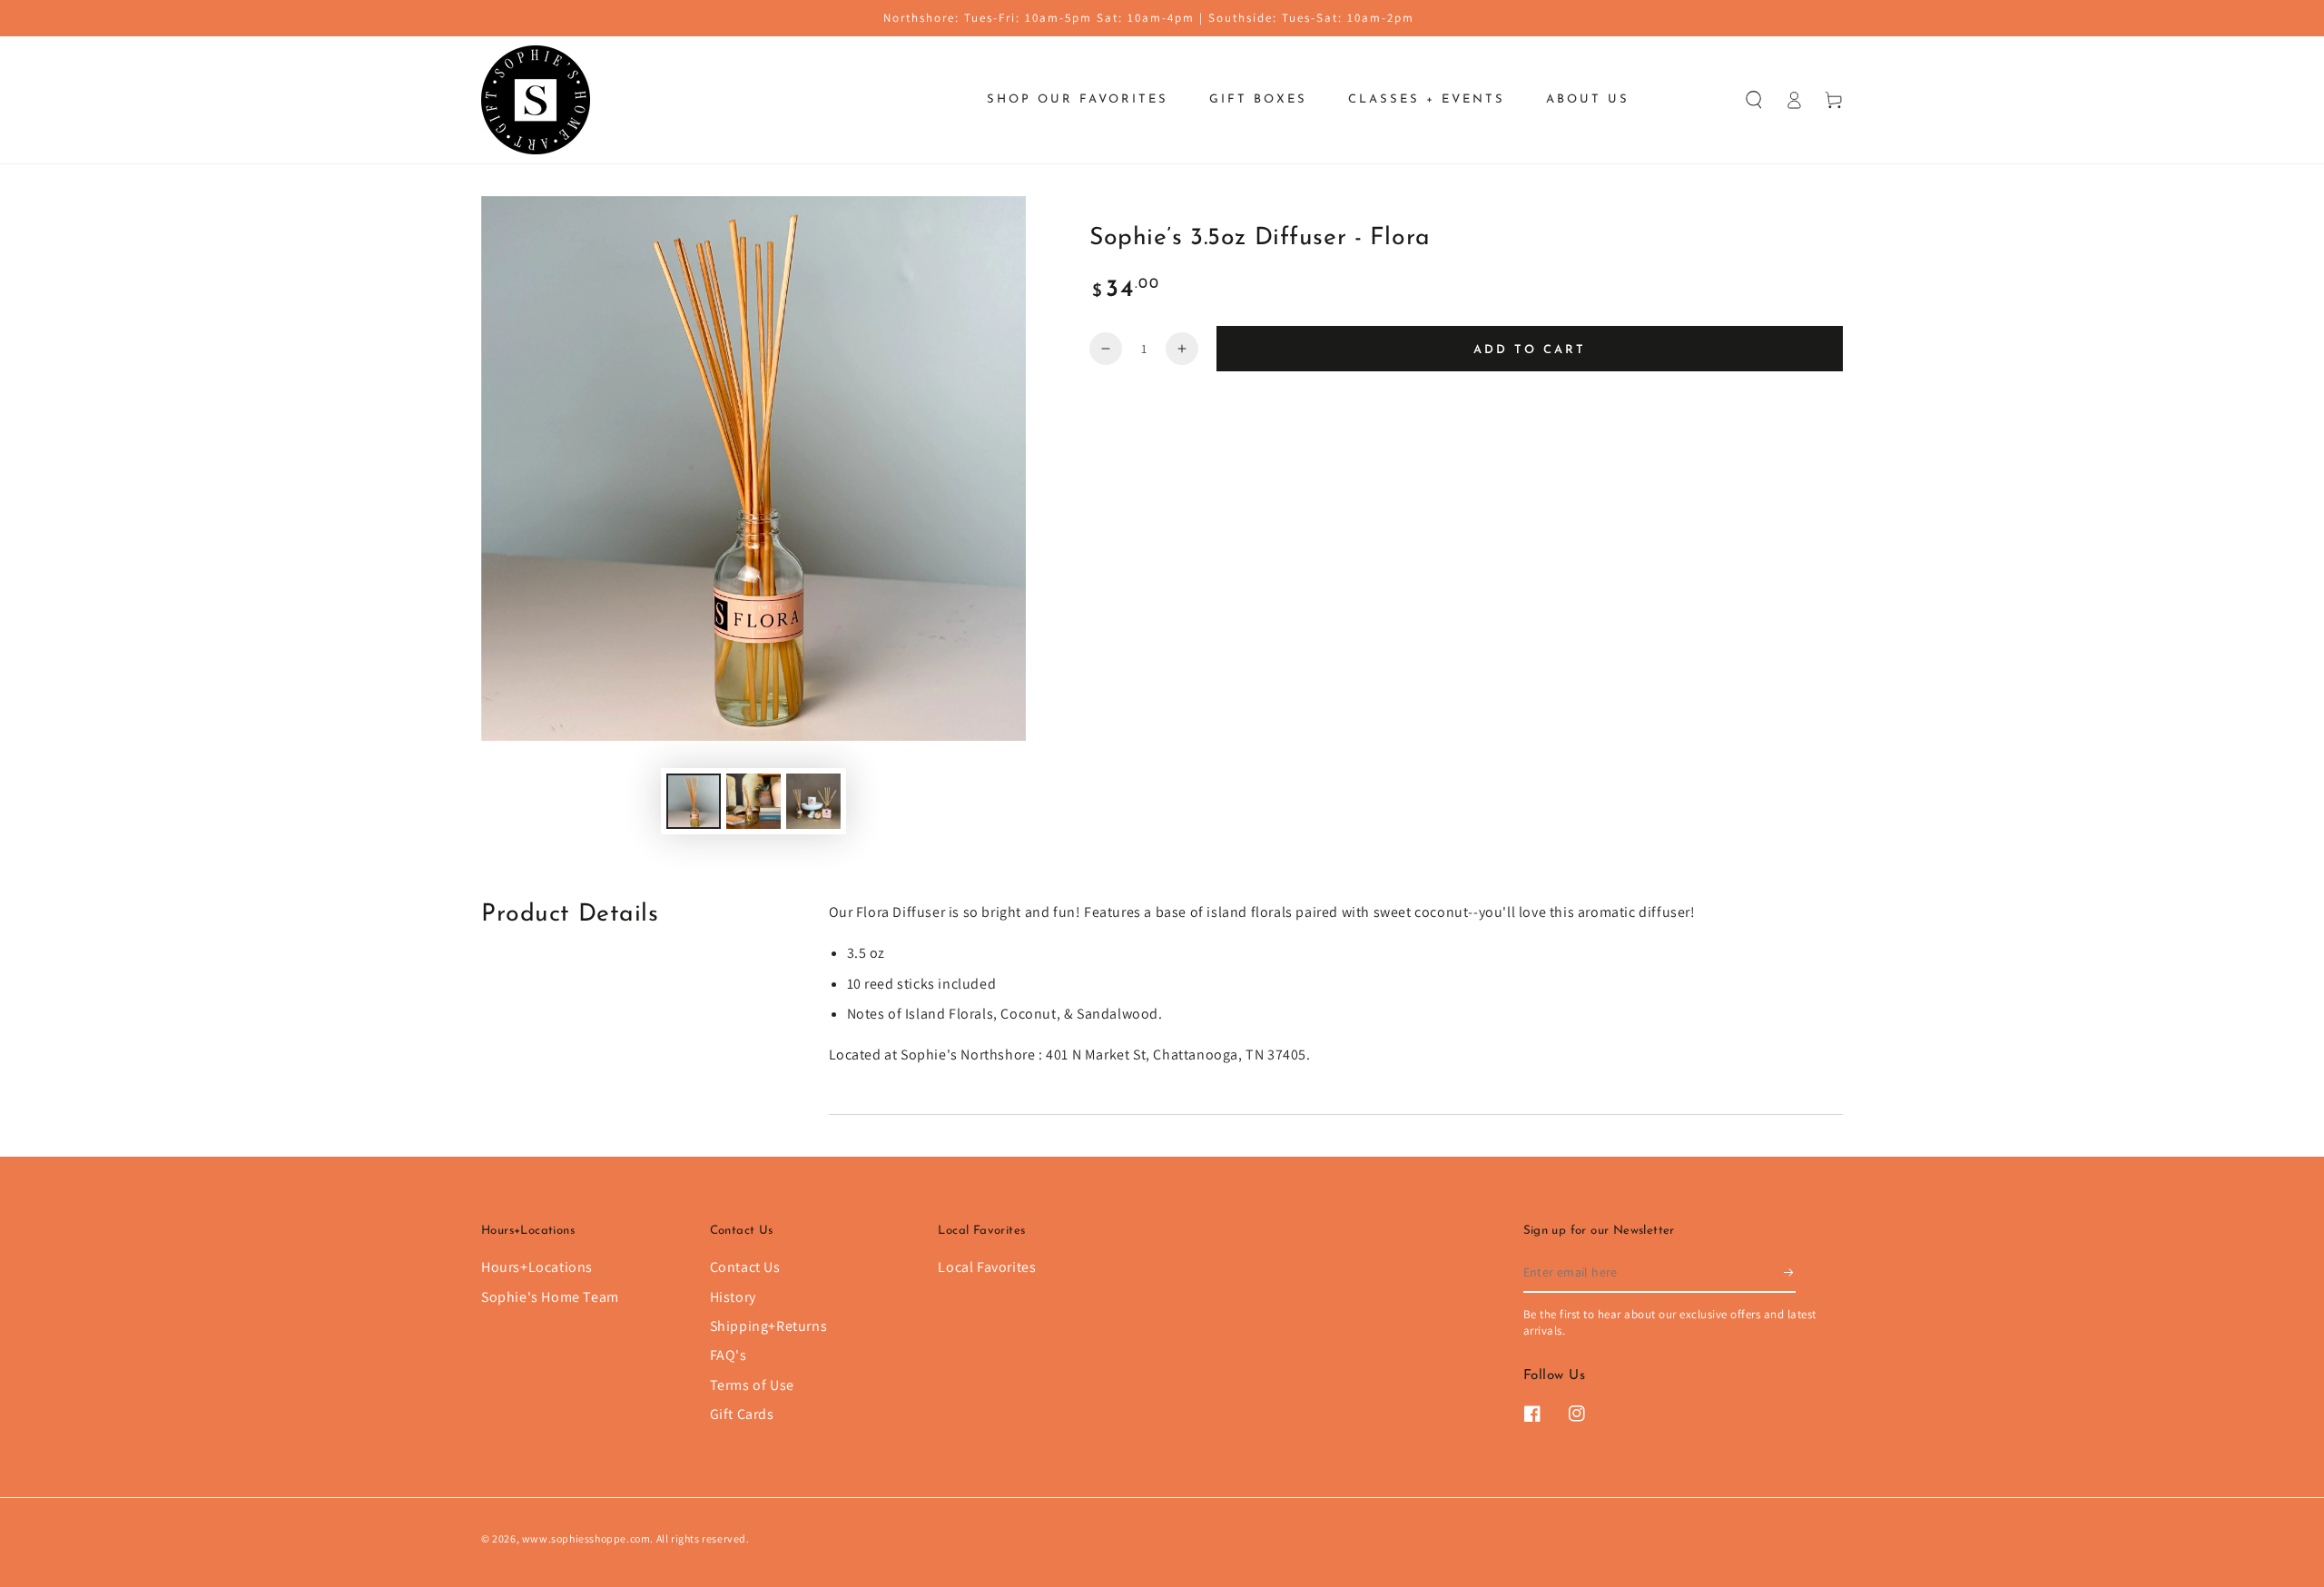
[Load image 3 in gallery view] (813, 801)
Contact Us (745, 1267)
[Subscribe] (1790, 1272)
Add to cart (1530, 350)
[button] (1754, 100)
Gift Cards (742, 1414)
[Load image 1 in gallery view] (694, 801)
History (733, 1297)
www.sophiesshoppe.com (586, 1538)
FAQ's (729, 1355)
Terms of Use (752, 1385)
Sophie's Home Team (550, 1297)
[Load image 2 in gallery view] (753, 801)
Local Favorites (987, 1267)
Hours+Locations (537, 1267)
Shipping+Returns (769, 1326)
